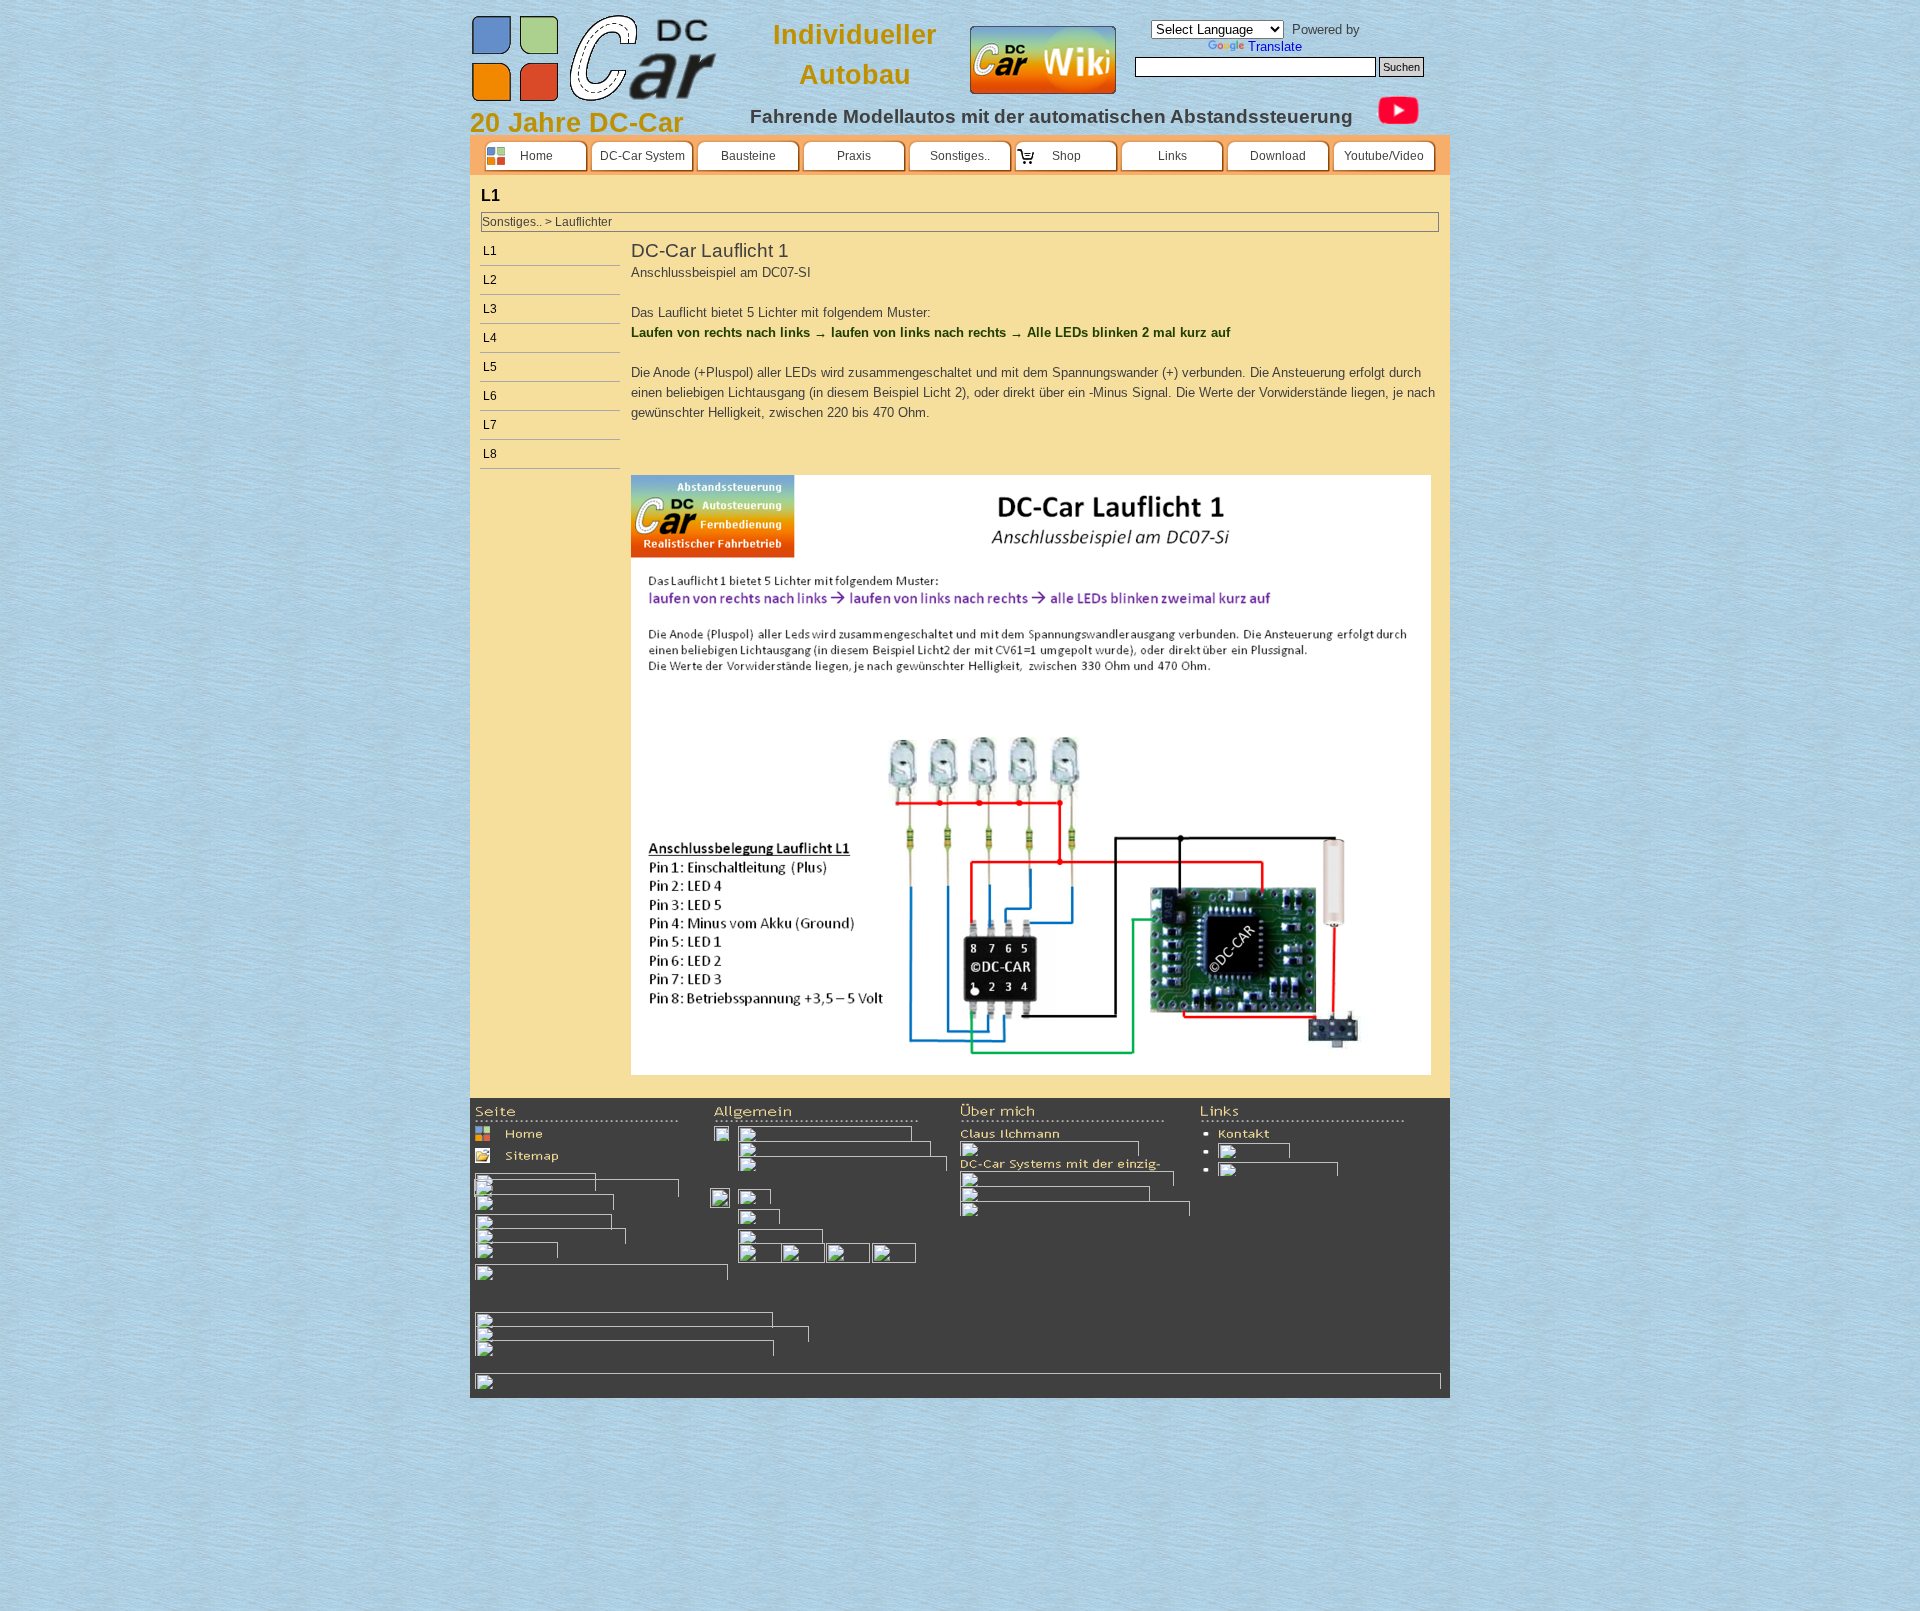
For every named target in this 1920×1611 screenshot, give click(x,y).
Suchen (1401, 67)
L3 (490, 309)
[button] (624, 1319)
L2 (490, 280)
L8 (490, 454)
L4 (490, 338)
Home (536, 156)
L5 (490, 367)
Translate (1275, 46)
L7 (490, 425)
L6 (490, 396)
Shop (1066, 156)
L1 (490, 251)
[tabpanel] (595, 123)
